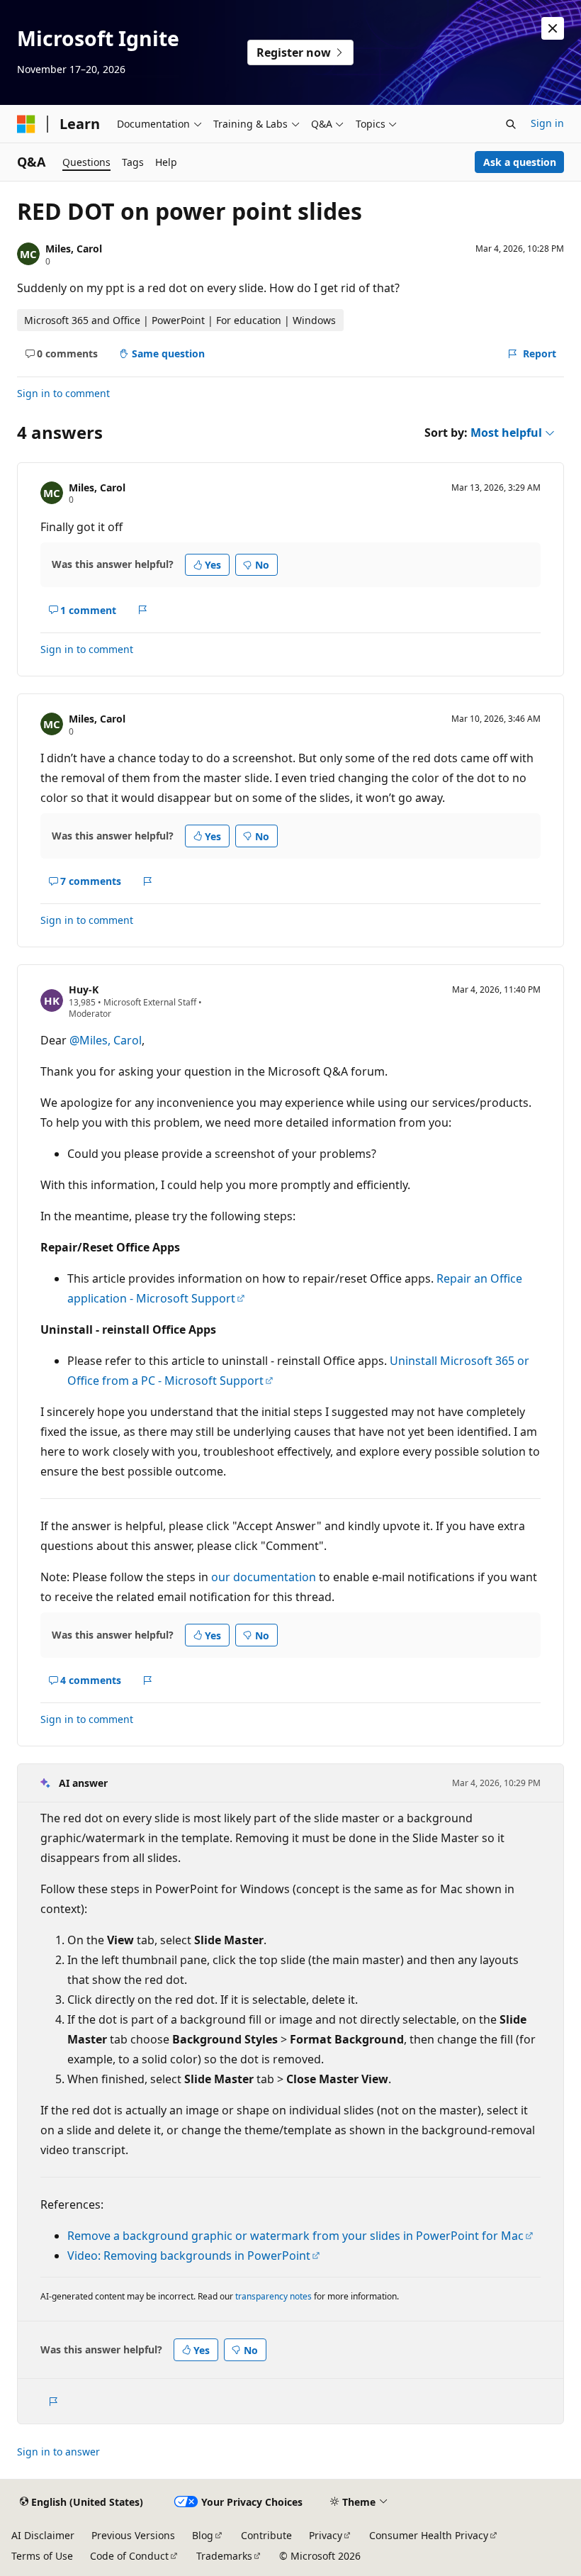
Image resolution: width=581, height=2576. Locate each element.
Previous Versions (133, 2535)
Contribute (266, 2535)
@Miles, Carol (106, 1040)
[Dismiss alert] (553, 28)
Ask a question (520, 162)
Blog (203, 2535)
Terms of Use (42, 2556)
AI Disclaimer (43, 2535)
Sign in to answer (58, 2452)
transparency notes (273, 2296)
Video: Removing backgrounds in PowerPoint (189, 2256)
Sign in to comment (63, 393)
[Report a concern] (143, 610)
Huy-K (84, 989)
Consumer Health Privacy (429, 2535)
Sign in (547, 123)
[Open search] (511, 124)
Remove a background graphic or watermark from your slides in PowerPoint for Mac (295, 2236)
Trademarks (224, 2556)
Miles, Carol (74, 249)
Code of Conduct (129, 2556)
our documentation (264, 1577)
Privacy (326, 2535)
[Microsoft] (26, 124)
